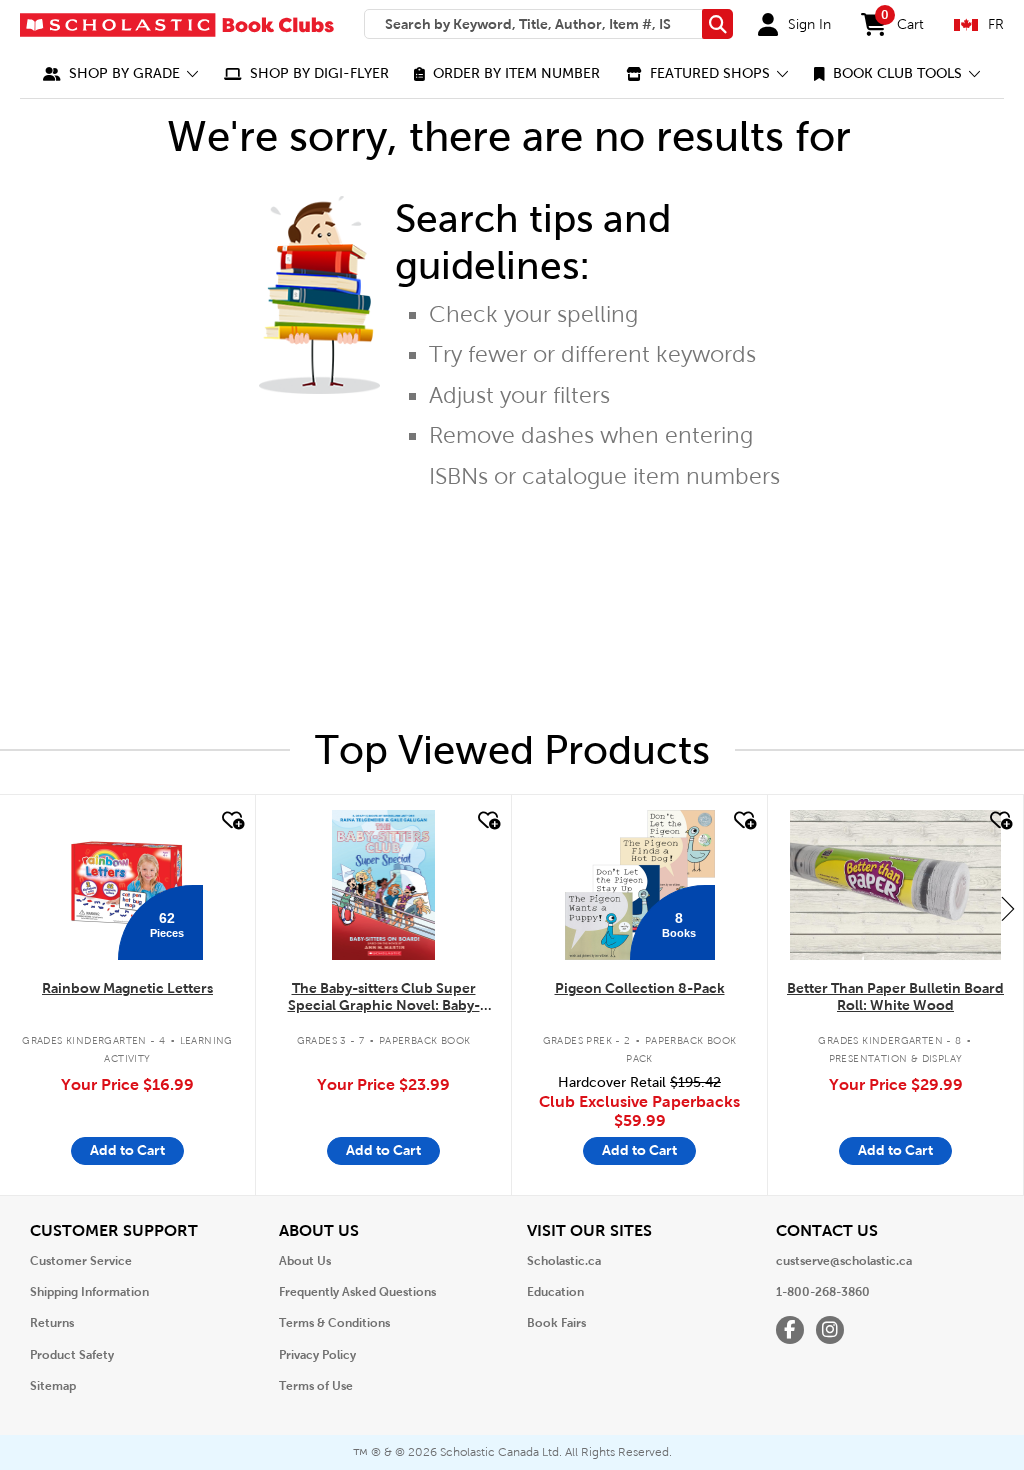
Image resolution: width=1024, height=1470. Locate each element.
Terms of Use (316, 1386)
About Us (305, 1261)
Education (555, 1292)
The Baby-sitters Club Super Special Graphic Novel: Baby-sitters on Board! (384, 997)
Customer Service (81, 1261)
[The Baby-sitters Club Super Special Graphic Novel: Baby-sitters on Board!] (383, 885)
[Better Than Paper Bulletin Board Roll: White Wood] (895, 885)
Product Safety (72, 1355)
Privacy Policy (317, 1355)
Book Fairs (556, 1323)
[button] (121, 73)
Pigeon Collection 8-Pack (640, 988)
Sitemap (53, 1386)
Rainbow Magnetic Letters (127, 988)
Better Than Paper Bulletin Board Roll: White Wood (895, 996)
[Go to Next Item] (1008, 908)
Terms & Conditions (334, 1323)
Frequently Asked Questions (357, 1292)
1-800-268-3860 (823, 1292)
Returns (52, 1323)
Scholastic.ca (564, 1261)
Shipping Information (89, 1292)
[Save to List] (231, 821)
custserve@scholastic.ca (844, 1261)
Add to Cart (127, 1150)
